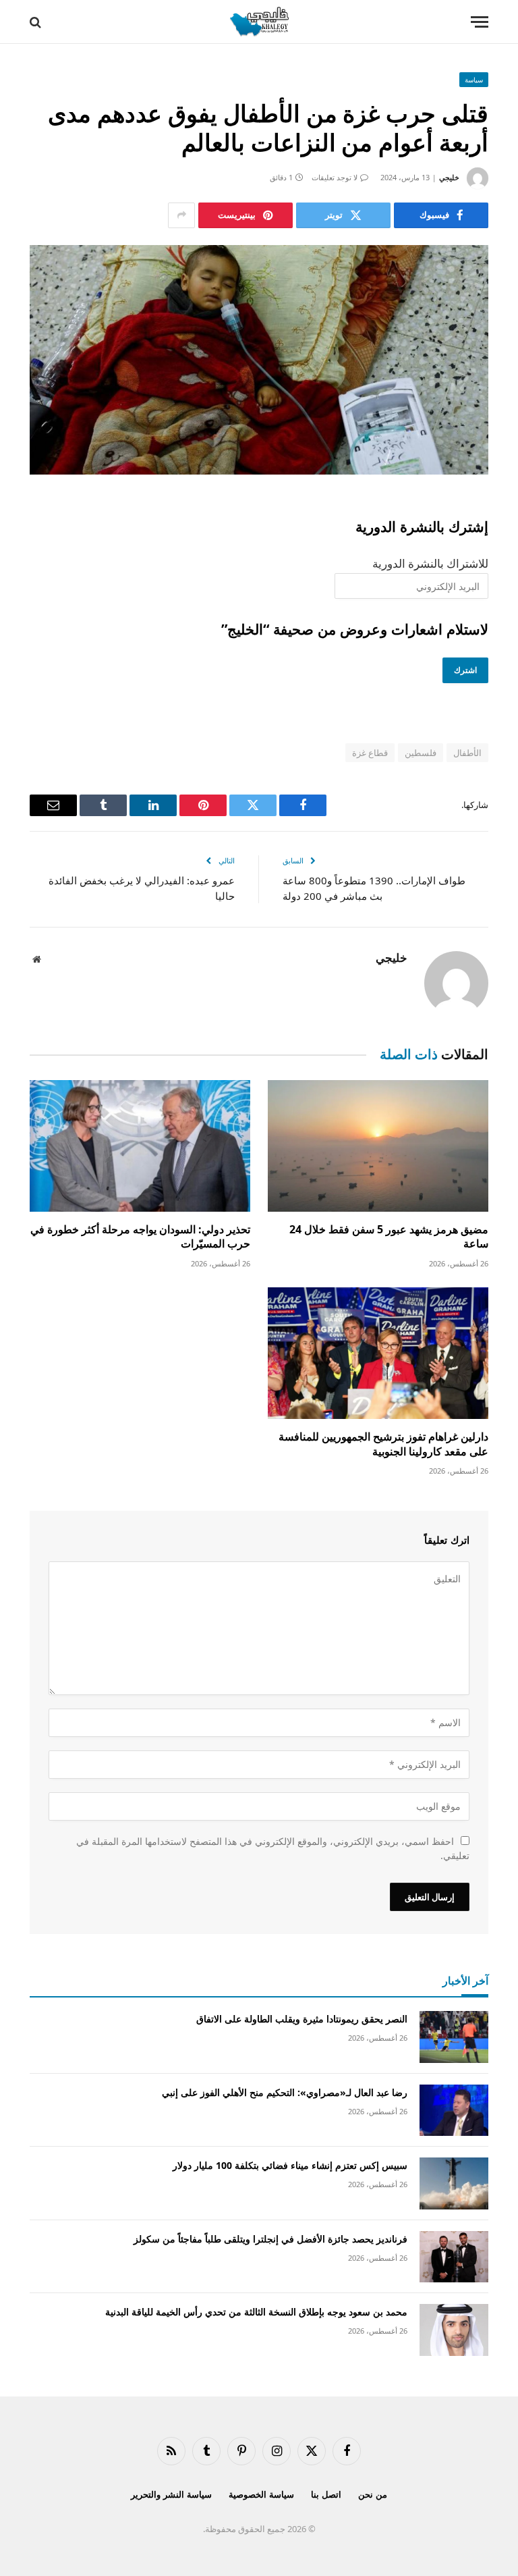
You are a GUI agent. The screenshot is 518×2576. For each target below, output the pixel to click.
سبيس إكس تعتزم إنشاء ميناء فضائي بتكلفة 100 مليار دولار (290, 2165)
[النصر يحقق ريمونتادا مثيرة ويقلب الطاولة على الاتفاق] (454, 2037)
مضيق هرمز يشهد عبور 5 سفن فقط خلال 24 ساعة (389, 1237)
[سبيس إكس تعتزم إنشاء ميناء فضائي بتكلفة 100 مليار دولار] (454, 2183)
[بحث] (37, 22)
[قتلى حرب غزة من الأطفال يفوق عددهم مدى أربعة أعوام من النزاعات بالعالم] (259, 360)
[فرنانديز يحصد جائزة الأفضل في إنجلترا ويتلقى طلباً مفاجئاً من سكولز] (454, 2257)
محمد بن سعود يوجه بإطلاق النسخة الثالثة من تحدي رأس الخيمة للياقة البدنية (256, 2312)
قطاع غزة (370, 753)
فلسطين (421, 753)
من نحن (373, 2494)
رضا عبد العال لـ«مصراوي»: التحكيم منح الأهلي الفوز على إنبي (285, 2092)
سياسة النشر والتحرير (171, 2494)
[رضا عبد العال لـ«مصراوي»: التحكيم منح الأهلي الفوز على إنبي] (454, 2111)
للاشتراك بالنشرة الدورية (430, 563)
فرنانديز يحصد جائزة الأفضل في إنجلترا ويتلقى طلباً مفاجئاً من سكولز (270, 2239)
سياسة (474, 80)
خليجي (449, 177)
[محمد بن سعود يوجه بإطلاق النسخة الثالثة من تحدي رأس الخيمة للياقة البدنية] (454, 2330)
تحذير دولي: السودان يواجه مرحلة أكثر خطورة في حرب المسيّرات (140, 1237)
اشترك (465, 670)
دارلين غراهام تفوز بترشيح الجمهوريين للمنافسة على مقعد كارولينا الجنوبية (383, 1444)
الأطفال (467, 753)
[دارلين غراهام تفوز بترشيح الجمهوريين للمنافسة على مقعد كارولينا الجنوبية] (378, 1353)
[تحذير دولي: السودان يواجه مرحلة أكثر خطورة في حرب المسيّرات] (140, 1146)
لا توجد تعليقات (335, 177)
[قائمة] (480, 22)
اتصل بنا (326, 2494)
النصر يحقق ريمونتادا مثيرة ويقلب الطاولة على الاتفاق (302, 2019)
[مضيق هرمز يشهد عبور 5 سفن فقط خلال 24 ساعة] (378, 1146)
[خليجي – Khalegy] (259, 22)
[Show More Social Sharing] (181, 215)
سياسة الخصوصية (261, 2494)
